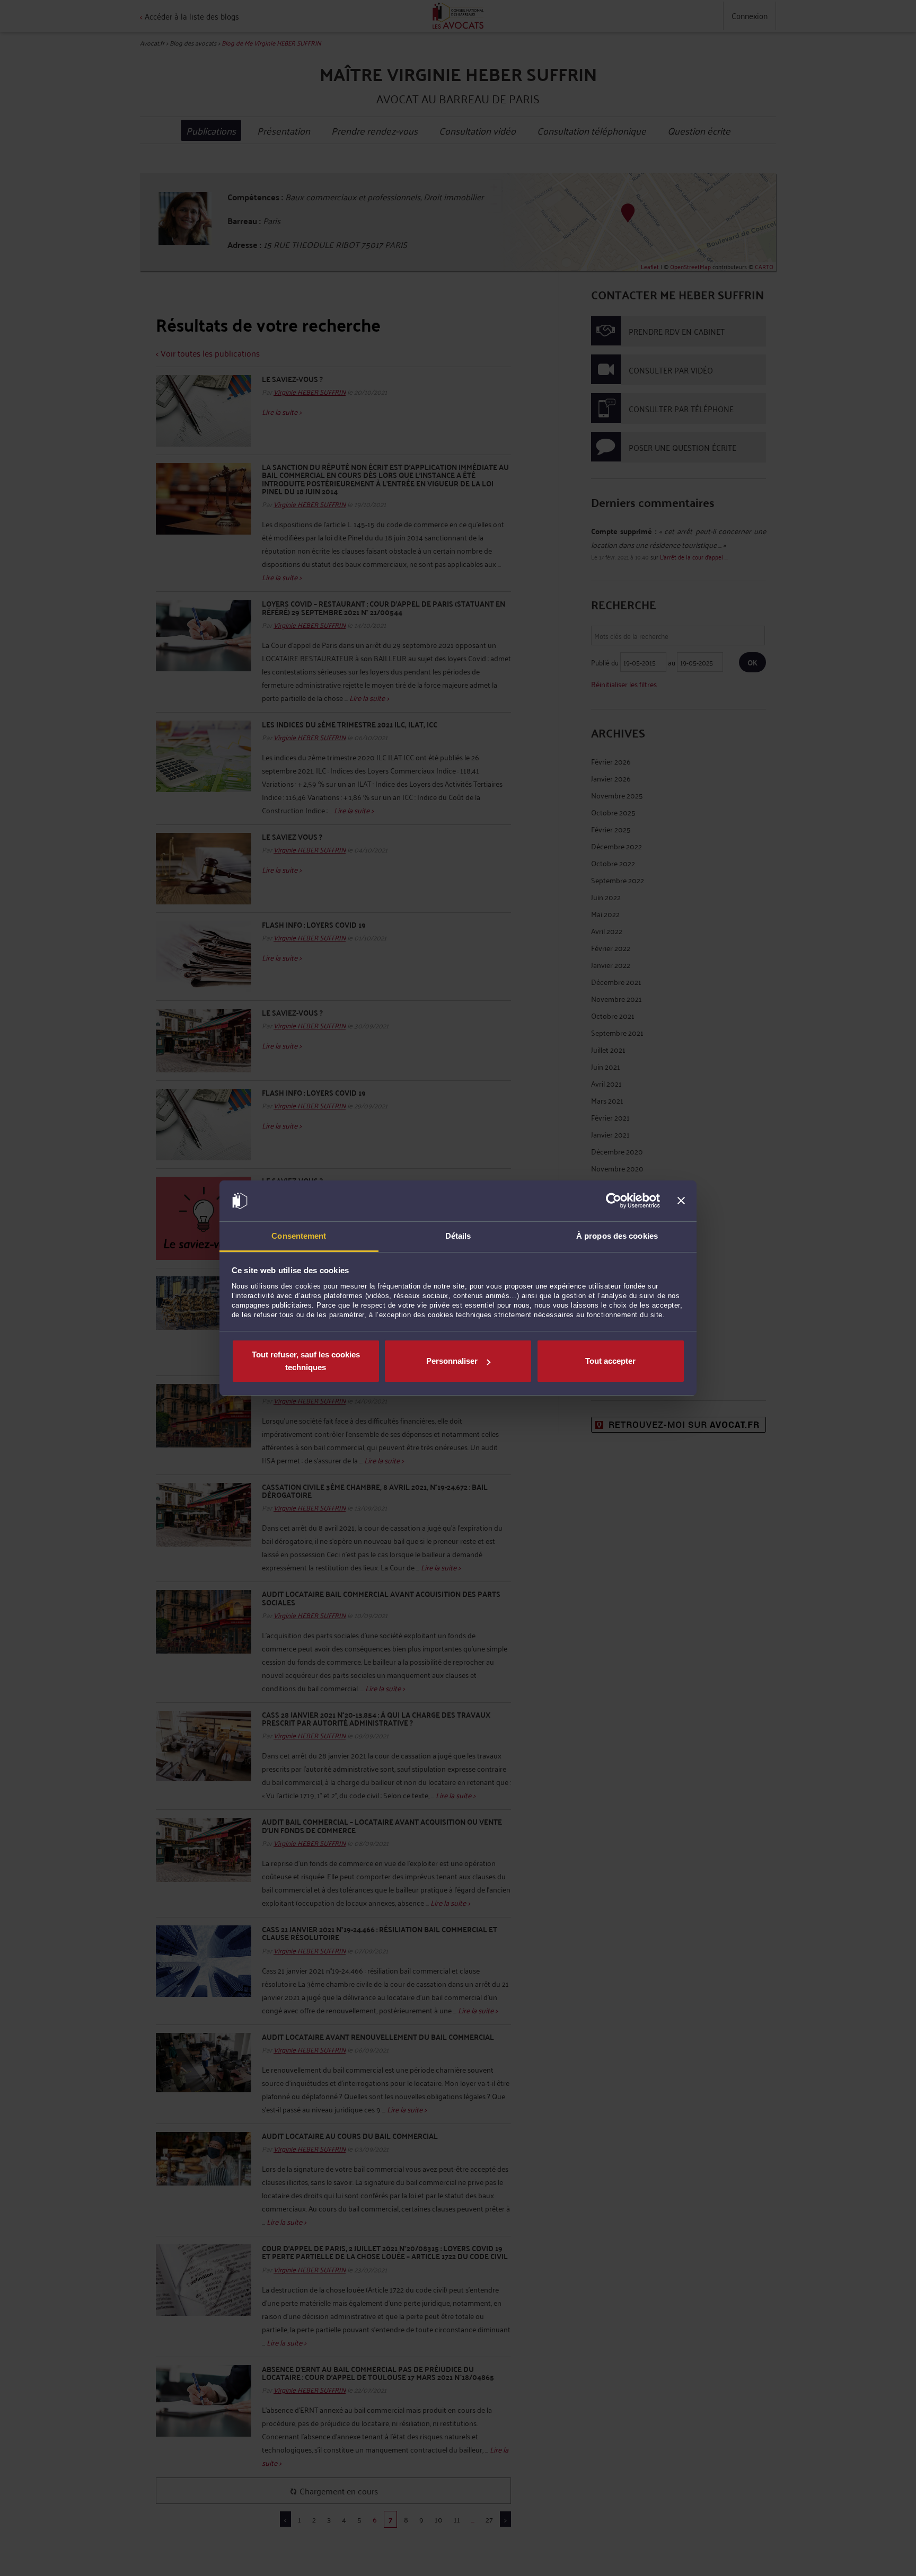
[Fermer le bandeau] (681, 1201)
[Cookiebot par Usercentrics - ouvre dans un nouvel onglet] (614, 1201)
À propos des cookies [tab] (617, 1236)
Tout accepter (610, 1361)
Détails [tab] (458, 1236)
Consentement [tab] (299, 1236)
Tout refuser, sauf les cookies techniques (306, 1361)
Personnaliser (452, 1361)
